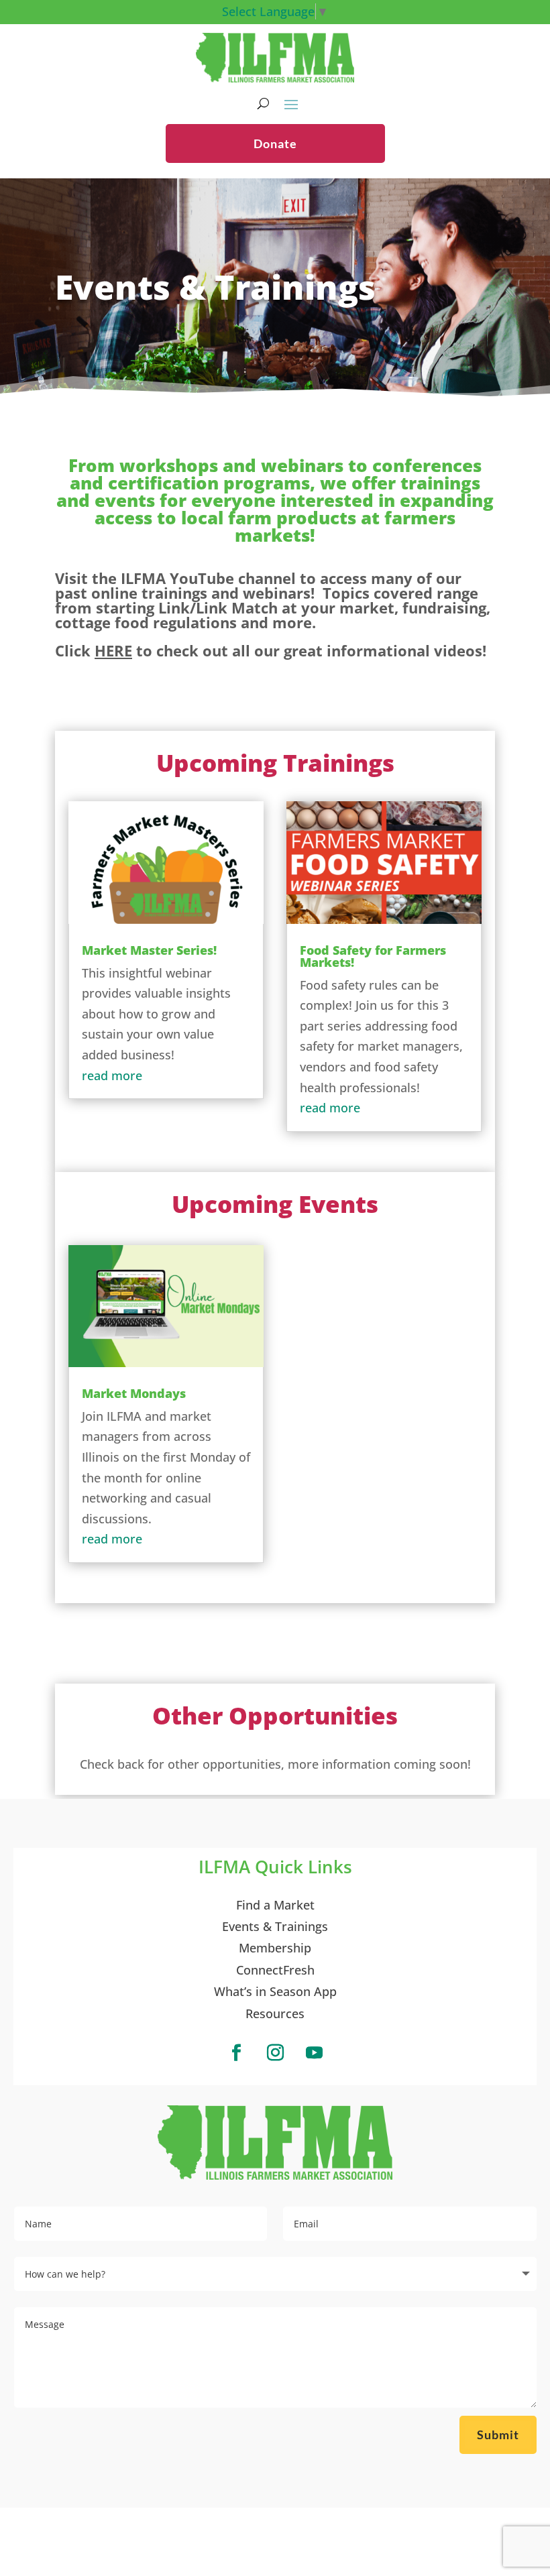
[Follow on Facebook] (236, 2053)
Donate (275, 143)
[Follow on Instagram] (275, 2053)
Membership (275, 1948)
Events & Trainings (275, 1926)
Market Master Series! (149, 950)
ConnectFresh (275, 1970)
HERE (113, 650)
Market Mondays (134, 1393)
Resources (275, 2013)
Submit (498, 2435)
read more (112, 1075)
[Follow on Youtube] (314, 2053)
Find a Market (275, 1905)
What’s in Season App (275, 1991)
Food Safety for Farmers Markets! (373, 956)
